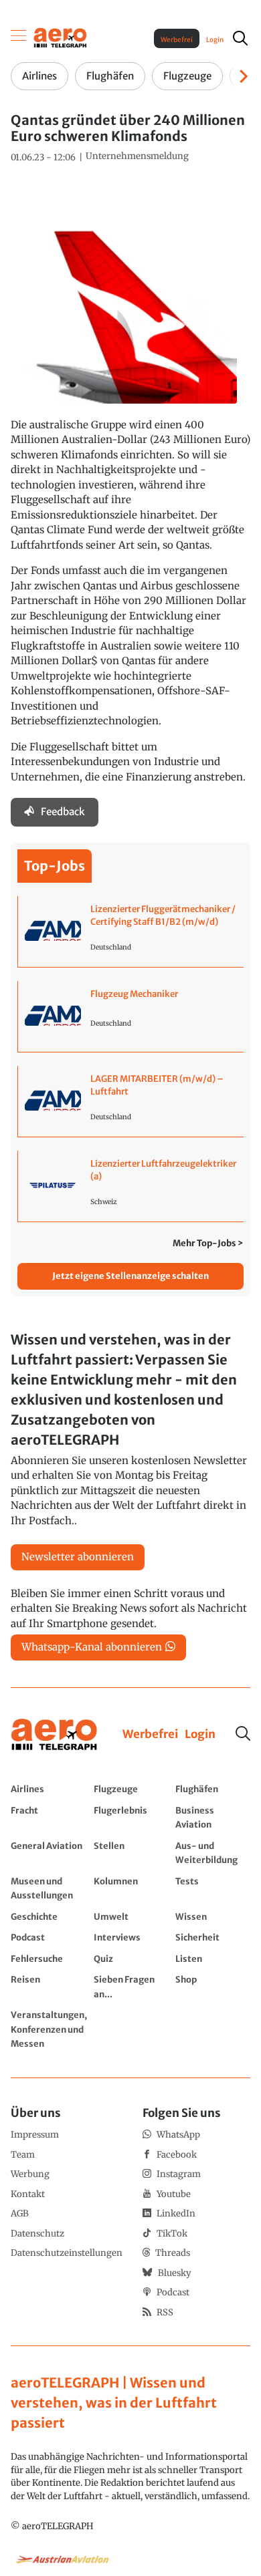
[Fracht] (49, 1817)
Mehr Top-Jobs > (208, 1243)
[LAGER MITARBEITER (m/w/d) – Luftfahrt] (131, 1101)
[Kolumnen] (131, 1888)
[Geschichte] (49, 1916)
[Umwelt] (131, 1916)
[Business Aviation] (213, 1817)
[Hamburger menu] (19, 38)
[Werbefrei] (150, 1735)
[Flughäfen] (213, 1789)
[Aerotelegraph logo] (60, 37)
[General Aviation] (49, 1853)
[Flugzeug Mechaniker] (131, 1016)
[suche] (240, 38)
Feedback (63, 812)
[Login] (200, 1735)
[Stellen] (131, 1853)
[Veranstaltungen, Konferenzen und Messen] (49, 2029)
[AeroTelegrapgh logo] (54, 1735)
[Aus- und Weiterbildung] (213, 1853)
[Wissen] (213, 1916)
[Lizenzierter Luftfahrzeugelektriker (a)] (131, 1186)
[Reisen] (49, 1986)
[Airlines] (49, 1789)
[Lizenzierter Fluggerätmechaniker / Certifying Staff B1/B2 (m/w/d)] (131, 932)
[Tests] (213, 1888)
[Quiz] (131, 1959)
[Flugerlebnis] (131, 1817)
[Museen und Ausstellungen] (49, 1888)
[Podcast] (49, 1937)
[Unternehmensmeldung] (137, 156)
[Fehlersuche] (49, 1959)
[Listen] (213, 1959)
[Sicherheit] (213, 1937)
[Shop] (213, 1986)
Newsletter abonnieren (78, 1557)
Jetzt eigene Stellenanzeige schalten (130, 1276)
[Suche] (243, 1733)
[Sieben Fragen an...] (131, 1986)
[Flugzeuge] (131, 1789)
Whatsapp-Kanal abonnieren (92, 1647)
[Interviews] (131, 1937)
